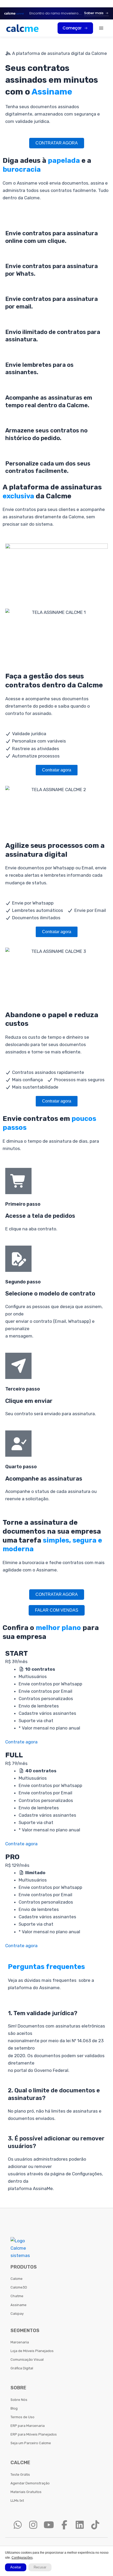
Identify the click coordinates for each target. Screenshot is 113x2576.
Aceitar (16, 2567)
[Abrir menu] (101, 28)
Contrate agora (21, 1742)
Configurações (22, 2558)
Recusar (40, 2567)
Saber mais (94, 13)
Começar (72, 28)
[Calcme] (22, 28)
